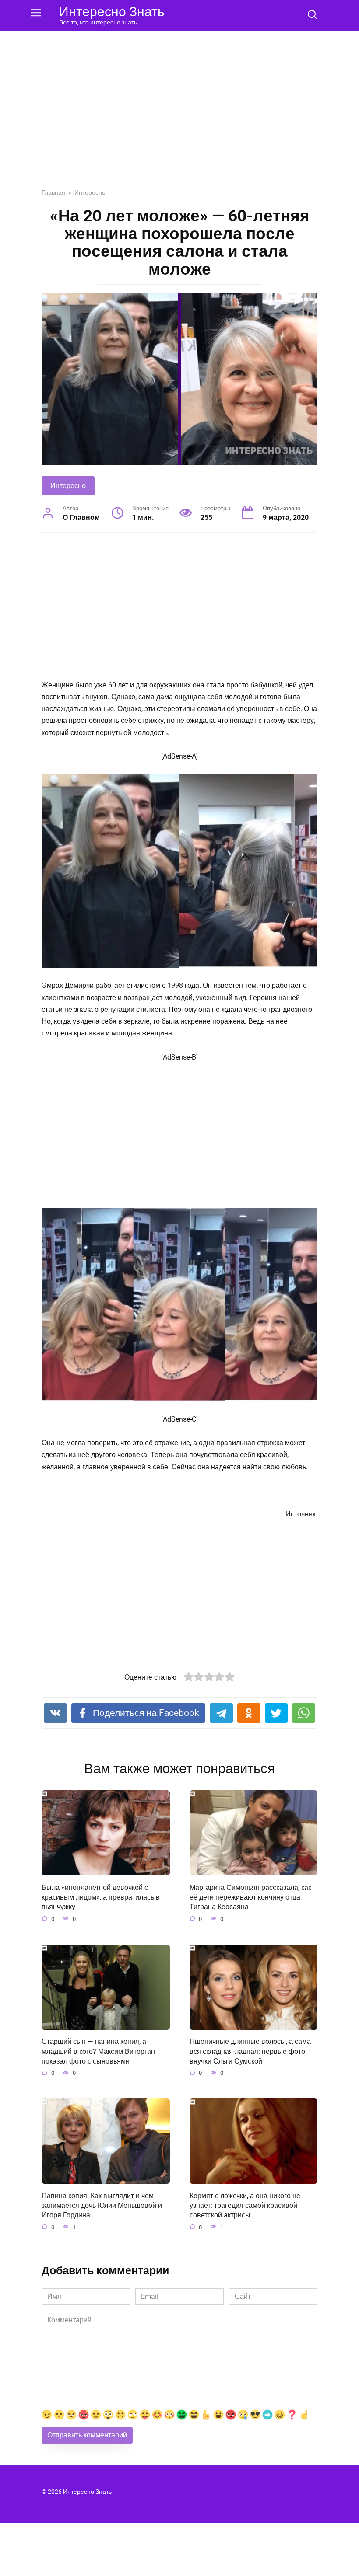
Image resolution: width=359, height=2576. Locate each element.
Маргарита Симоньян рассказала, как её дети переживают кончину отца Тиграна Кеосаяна (250, 1897)
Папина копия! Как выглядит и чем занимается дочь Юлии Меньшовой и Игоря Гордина (102, 2205)
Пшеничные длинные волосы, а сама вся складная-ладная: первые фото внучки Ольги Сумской (250, 2051)
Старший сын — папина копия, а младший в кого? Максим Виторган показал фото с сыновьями (98, 2051)
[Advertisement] (179, 116)
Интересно (68, 486)
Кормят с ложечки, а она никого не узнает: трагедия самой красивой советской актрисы (245, 2205)
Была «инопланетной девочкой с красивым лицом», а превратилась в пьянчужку (101, 1897)
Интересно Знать (112, 12)
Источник (301, 1514)
